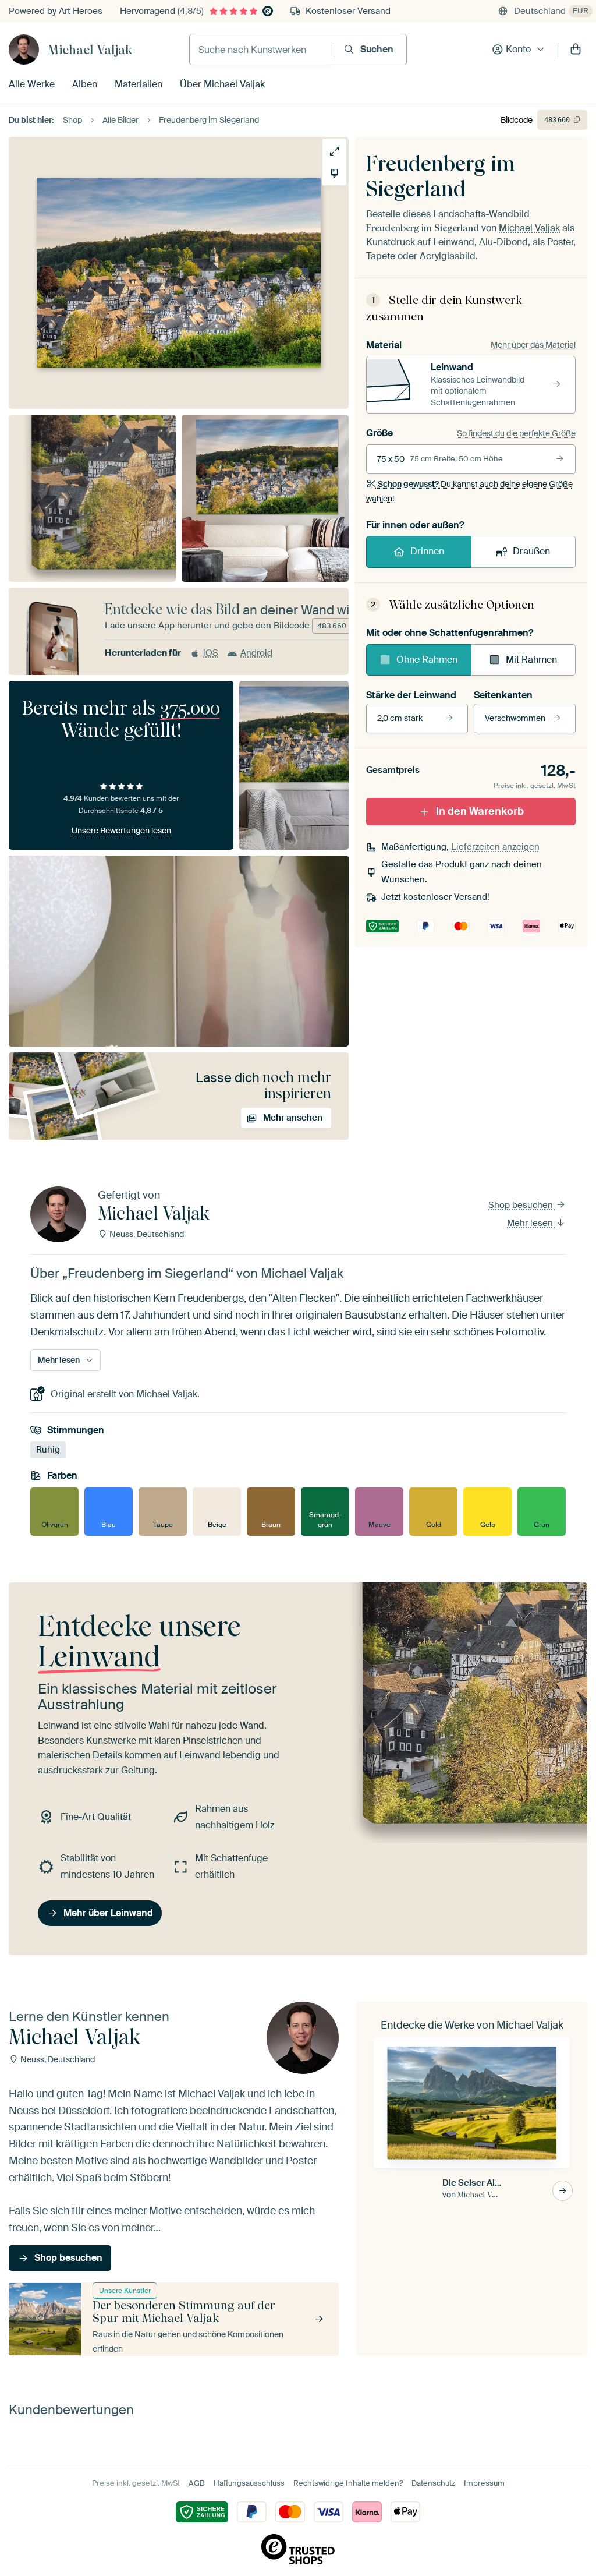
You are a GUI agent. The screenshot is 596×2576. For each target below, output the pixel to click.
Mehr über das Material (533, 345)
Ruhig (48, 1450)
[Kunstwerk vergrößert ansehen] (334, 151)
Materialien (139, 84)
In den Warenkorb (480, 811)
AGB (197, 2483)
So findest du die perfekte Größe (516, 433)
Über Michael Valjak (222, 84)
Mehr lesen (531, 1223)
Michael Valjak (90, 50)
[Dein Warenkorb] (576, 50)
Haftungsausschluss (249, 2483)
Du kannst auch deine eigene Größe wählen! (469, 491)
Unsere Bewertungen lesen (121, 831)
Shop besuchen (522, 1205)
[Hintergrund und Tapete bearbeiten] (334, 173)
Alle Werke (32, 84)
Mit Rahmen (531, 660)
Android (256, 653)
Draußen (531, 551)
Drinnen (427, 551)
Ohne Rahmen (427, 660)
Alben (85, 84)
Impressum (484, 2483)
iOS (211, 653)
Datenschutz (433, 2483)
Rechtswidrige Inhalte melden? (348, 2483)
